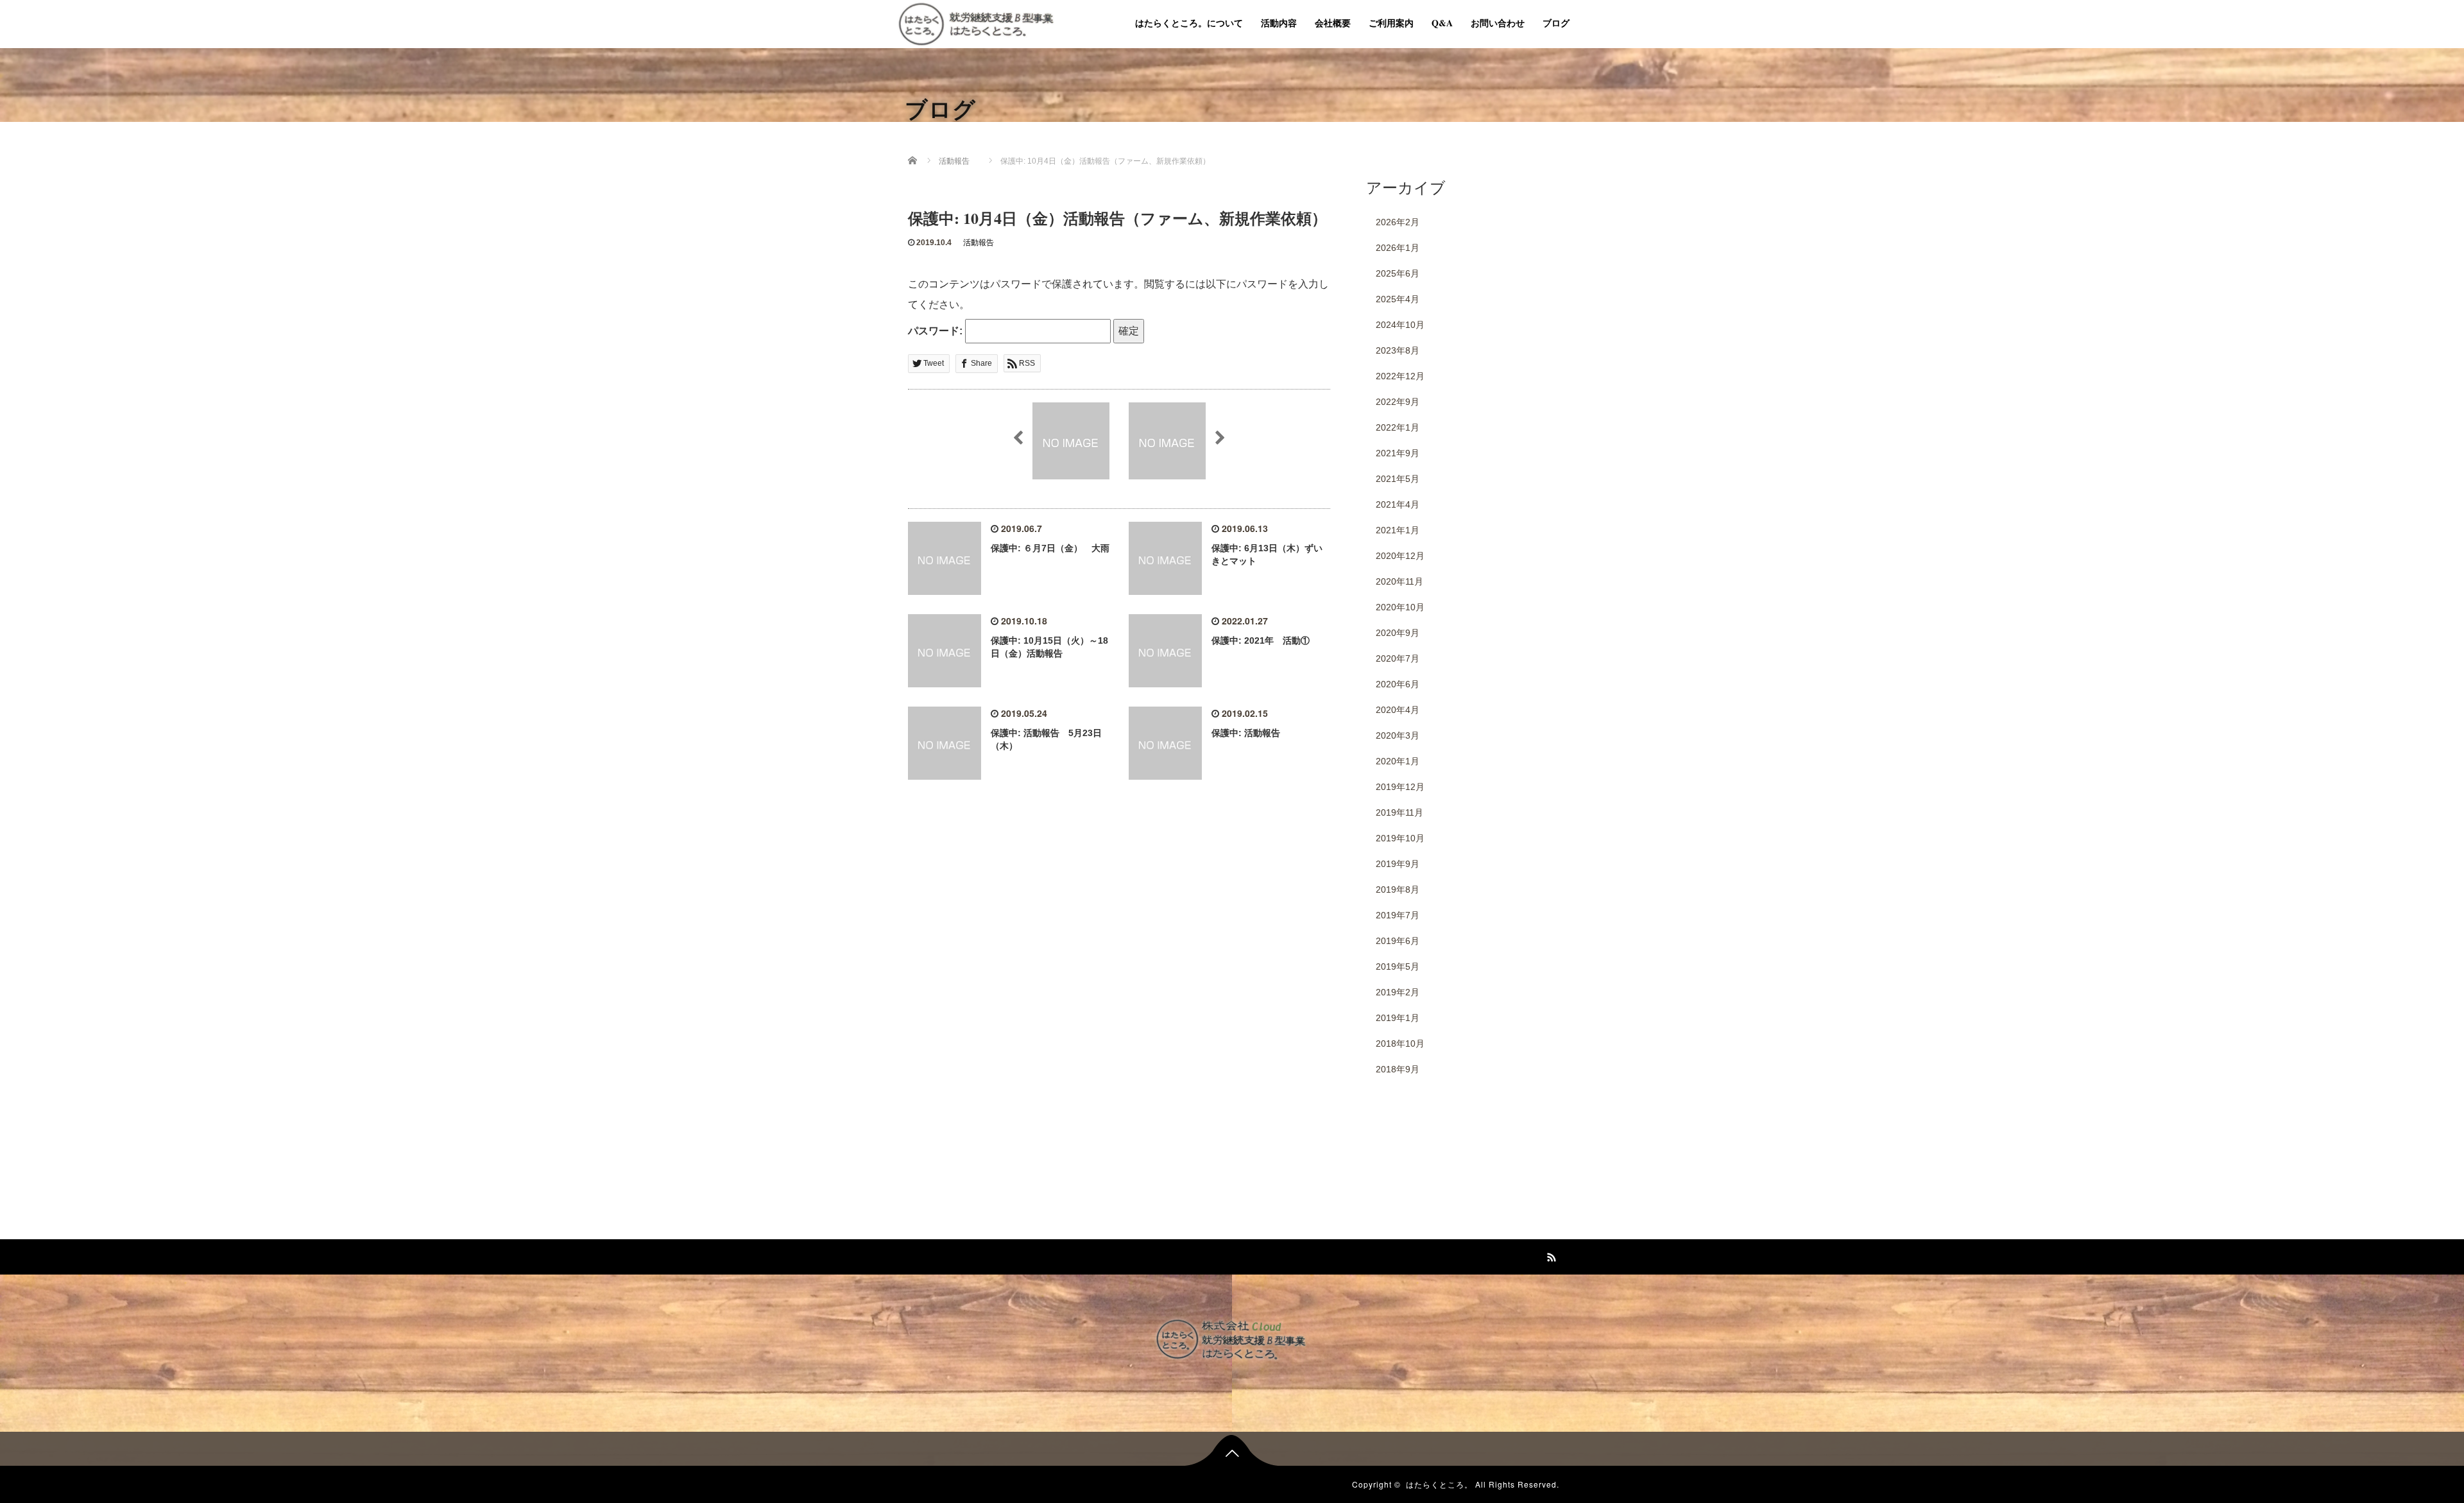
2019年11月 (1399, 812)
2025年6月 (1398, 273)
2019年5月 (1398, 966)
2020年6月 (1398, 684)
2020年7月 (1398, 658)
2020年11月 (1399, 581)
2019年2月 (1398, 992)
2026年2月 (1398, 222)
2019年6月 (1398, 941)
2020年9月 (1398, 633)
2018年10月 (1400, 1044)
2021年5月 (1398, 479)
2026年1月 (1398, 248)
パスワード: (937, 331)
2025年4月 (1398, 299)
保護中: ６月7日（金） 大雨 (1050, 548)
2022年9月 (1398, 402)
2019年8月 (1398, 889)
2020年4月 (1398, 710)
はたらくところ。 (1439, 1484)
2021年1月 (1398, 530)
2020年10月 (1400, 607)
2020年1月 (1398, 761)
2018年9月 (1398, 1069)
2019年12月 (1400, 787)
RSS (1550, 1255)
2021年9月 (1398, 453)
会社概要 (1333, 23)
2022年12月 (1400, 376)
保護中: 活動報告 (1246, 733)
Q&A (1442, 23)
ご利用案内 (1391, 23)
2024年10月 (1400, 325)
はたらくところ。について (1189, 23)
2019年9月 (1398, 864)
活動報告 (979, 243)
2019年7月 (1398, 915)
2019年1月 (1398, 1018)
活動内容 (1279, 23)
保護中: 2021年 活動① (1261, 640)
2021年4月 (1398, 504)
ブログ (1556, 23)
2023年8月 (1398, 350)
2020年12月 (1400, 556)
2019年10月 (1400, 838)
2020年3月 (1398, 735)
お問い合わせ (1498, 23)
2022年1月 (1398, 427)
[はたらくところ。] (976, 22)
